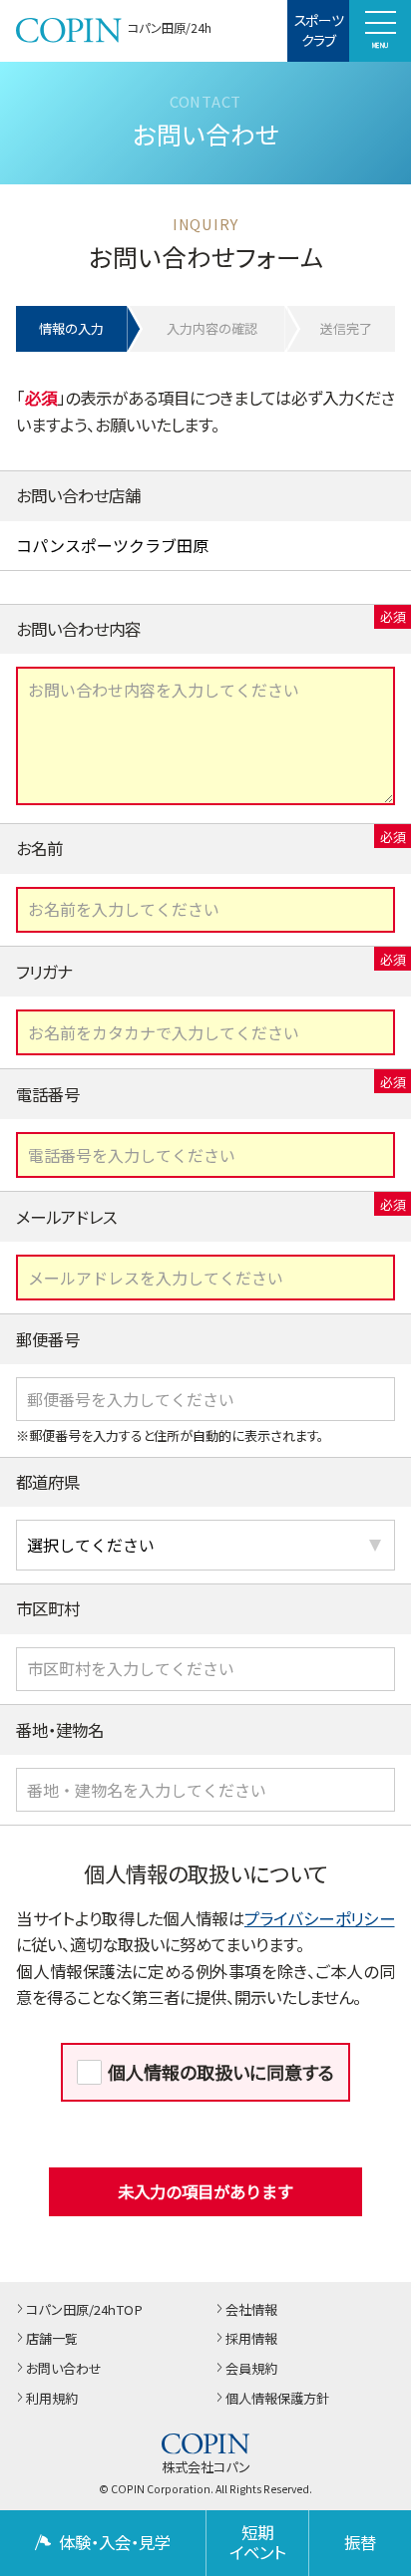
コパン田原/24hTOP (84, 2310)
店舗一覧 (52, 2339)
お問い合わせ (64, 2369)
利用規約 (52, 2399)
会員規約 (251, 2369)
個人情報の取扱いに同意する (221, 2072)
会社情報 (251, 2310)
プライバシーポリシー (320, 1918)
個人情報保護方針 (277, 2399)
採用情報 (251, 2339)
